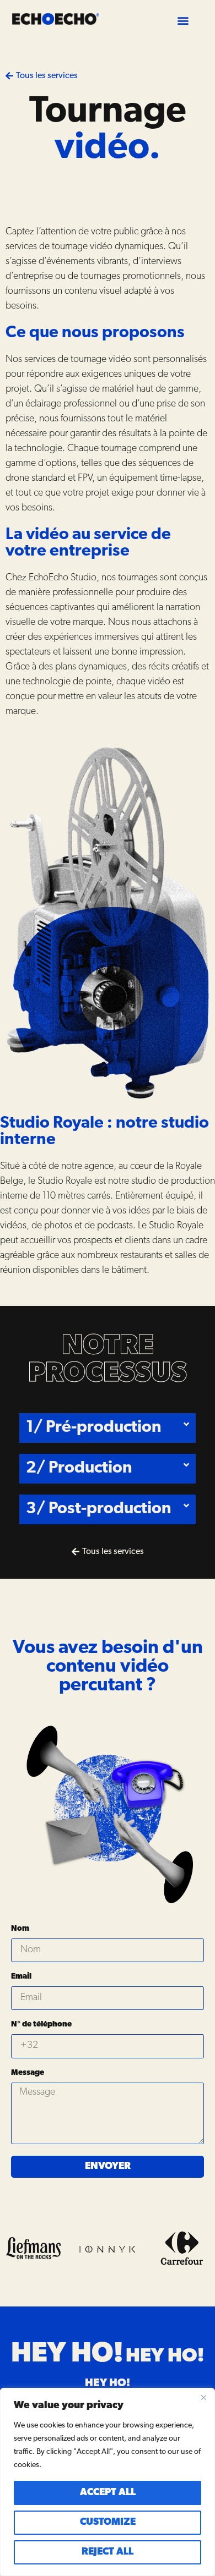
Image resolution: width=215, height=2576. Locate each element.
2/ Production (79, 1468)
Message (28, 2073)
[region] (108, 2482)
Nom (20, 1929)
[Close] (203, 2397)
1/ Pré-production (94, 1428)
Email (21, 1977)
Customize (108, 2523)
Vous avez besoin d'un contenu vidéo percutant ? (108, 1667)
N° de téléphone (41, 2025)
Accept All (108, 2493)
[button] (183, 20)
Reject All (108, 2552)
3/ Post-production (99, 1509)
